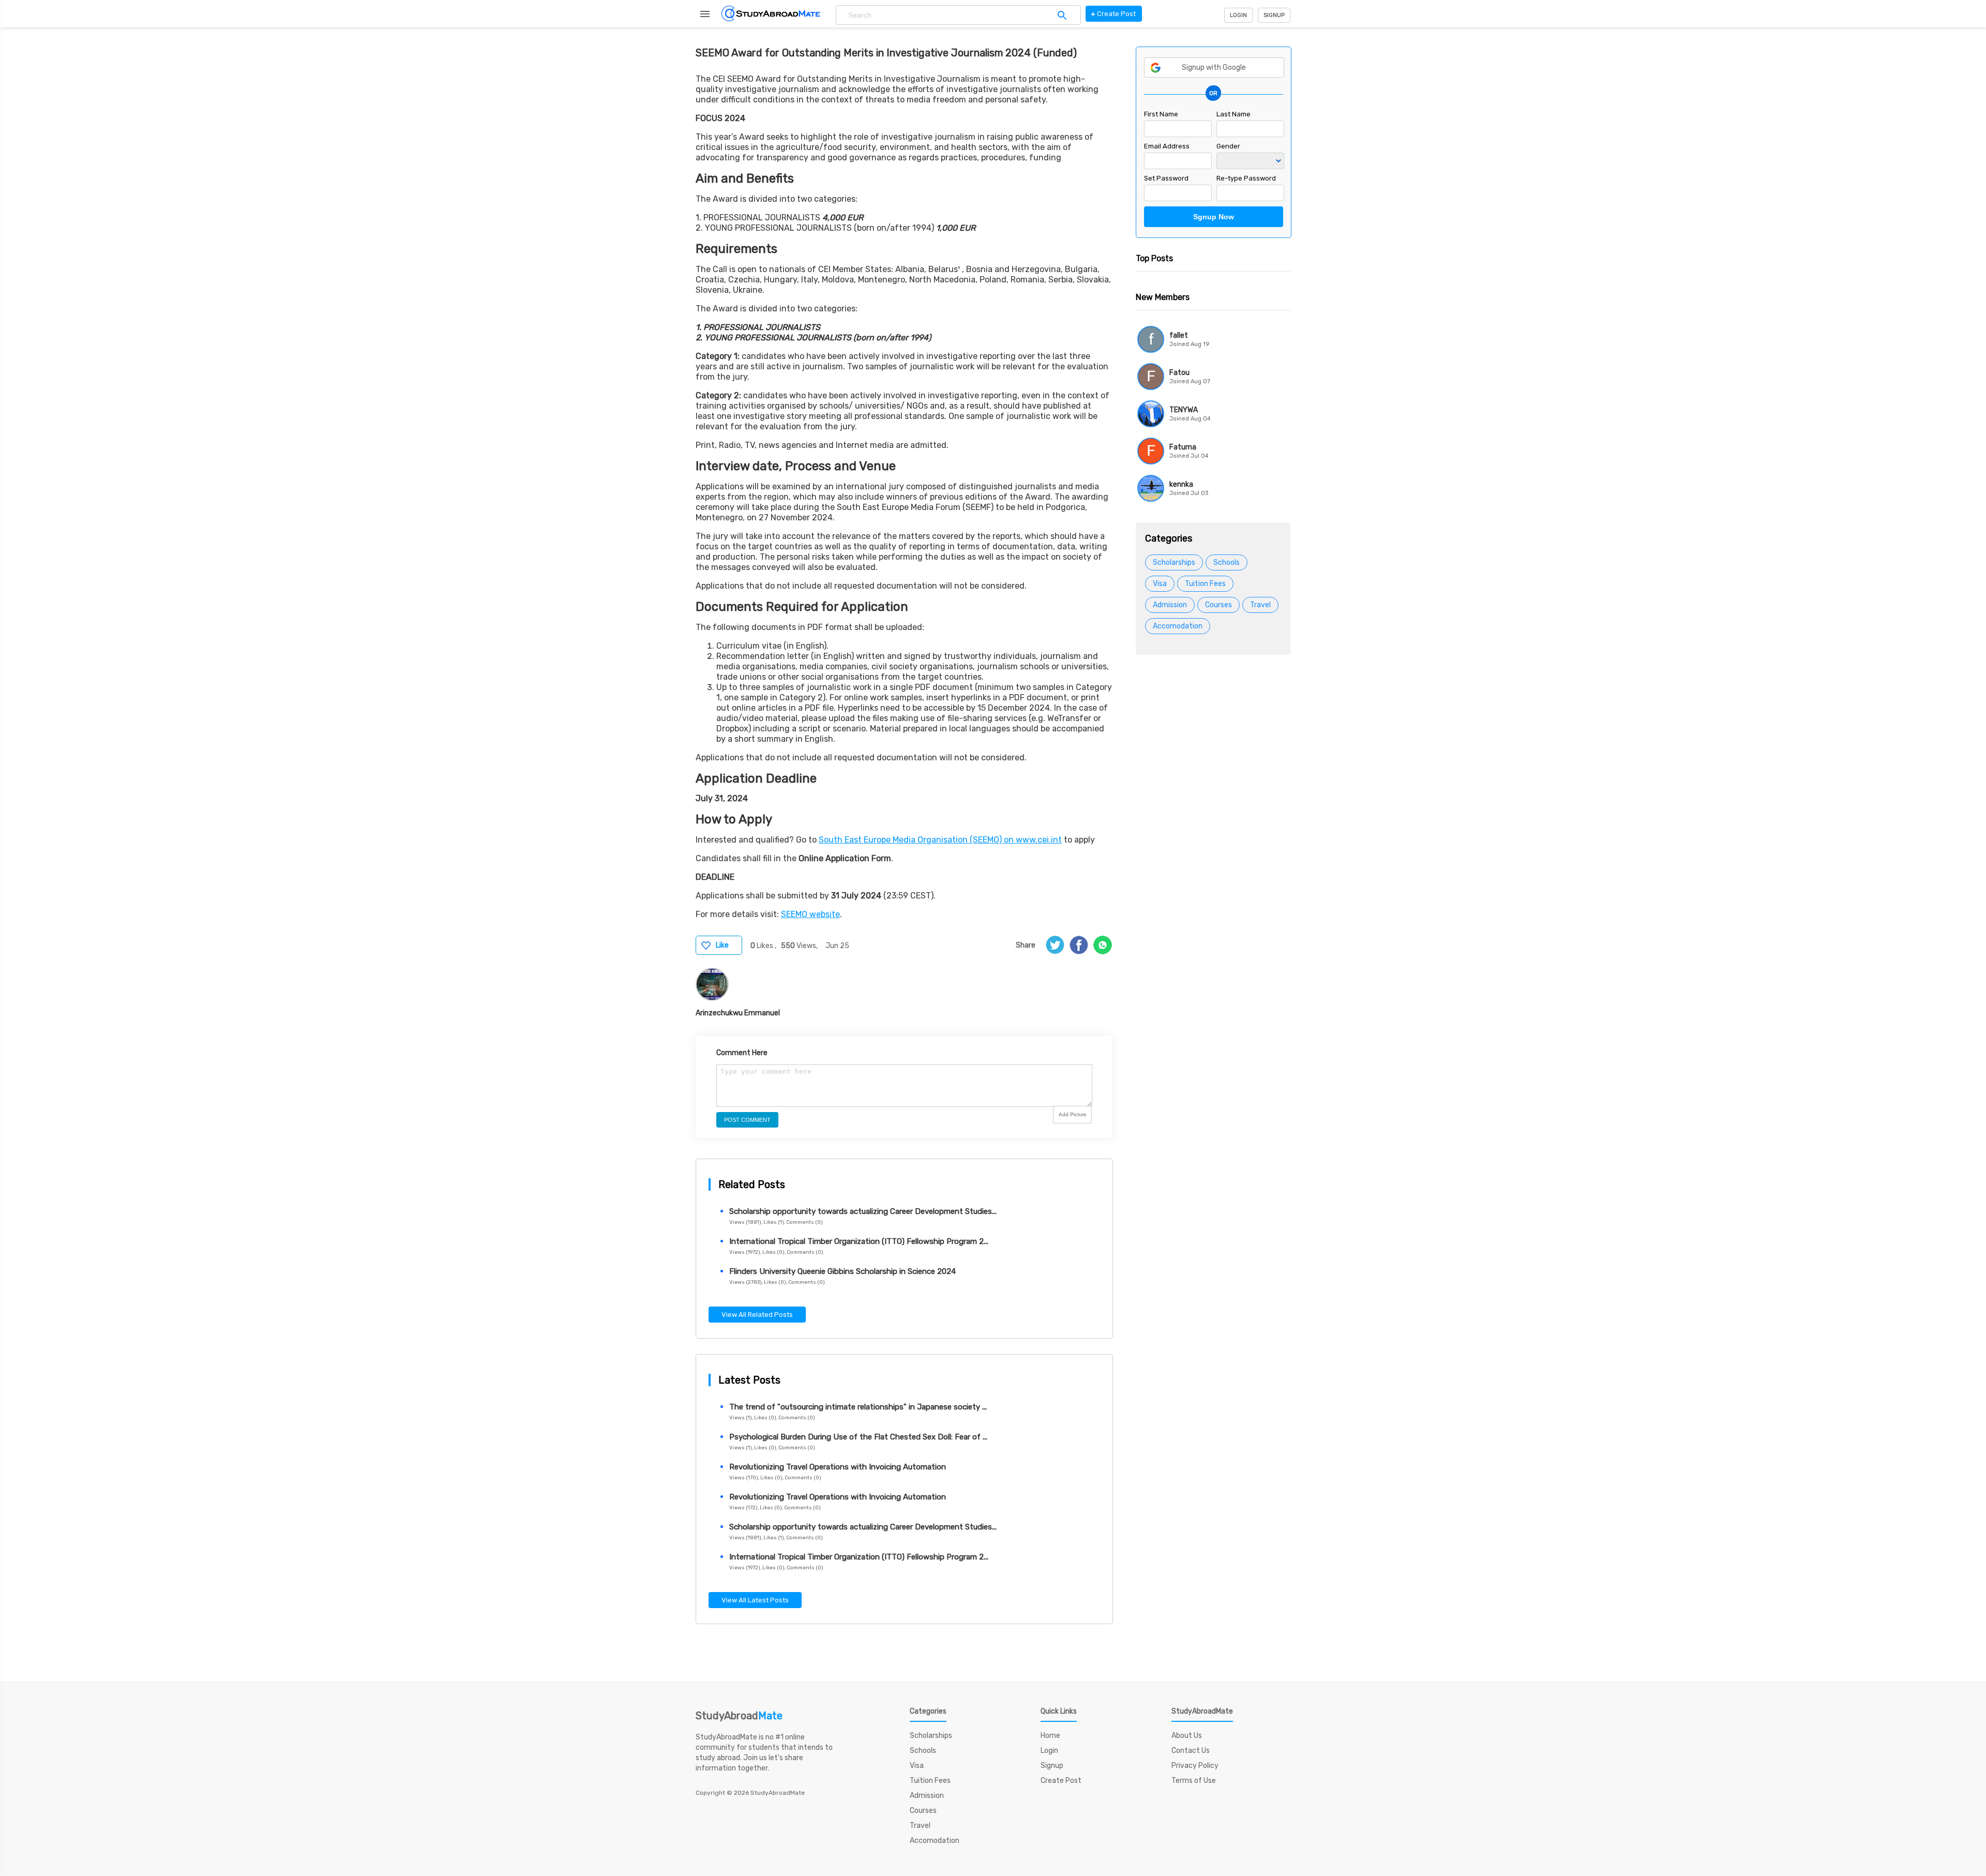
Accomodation (1178, 626)
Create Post (1061, 1781)
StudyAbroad (739, 1716)
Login (1238, 15)
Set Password (1166, 178)
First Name (1161, 114)
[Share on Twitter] (1055, 945)
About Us (1187, 1736)
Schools (1227, 562)
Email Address (1167, 146)
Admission (1170, 605)
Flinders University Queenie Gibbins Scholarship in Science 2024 (842, 1271)
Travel (1260, 605)
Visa (1160, 584)
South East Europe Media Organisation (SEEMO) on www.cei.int (940, 840)
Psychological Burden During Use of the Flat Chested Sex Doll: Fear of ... (858, 1437)
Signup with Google (1214, 67)
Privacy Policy (1195, 1766)
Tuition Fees (1205, 584)
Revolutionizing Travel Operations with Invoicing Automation (838, 1467)
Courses (1218, 605)
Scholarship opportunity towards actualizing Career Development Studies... (863, 1211)
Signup (1274, 15)
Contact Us (1191, 1751)
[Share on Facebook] (1079, 945)
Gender (1228, 146)
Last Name (1233, 114)
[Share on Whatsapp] (1103, 945)
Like (722, 945)
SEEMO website (810, 914)
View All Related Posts (757, 1315)
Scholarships (1174, 562)
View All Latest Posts (755, 1600)
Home (1050, 1736)
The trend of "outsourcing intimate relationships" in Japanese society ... (858, 1407)
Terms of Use (1194, 1781)
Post (1113, 14)
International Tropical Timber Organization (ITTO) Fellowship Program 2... (859, 1241)
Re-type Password (1246, 178)
